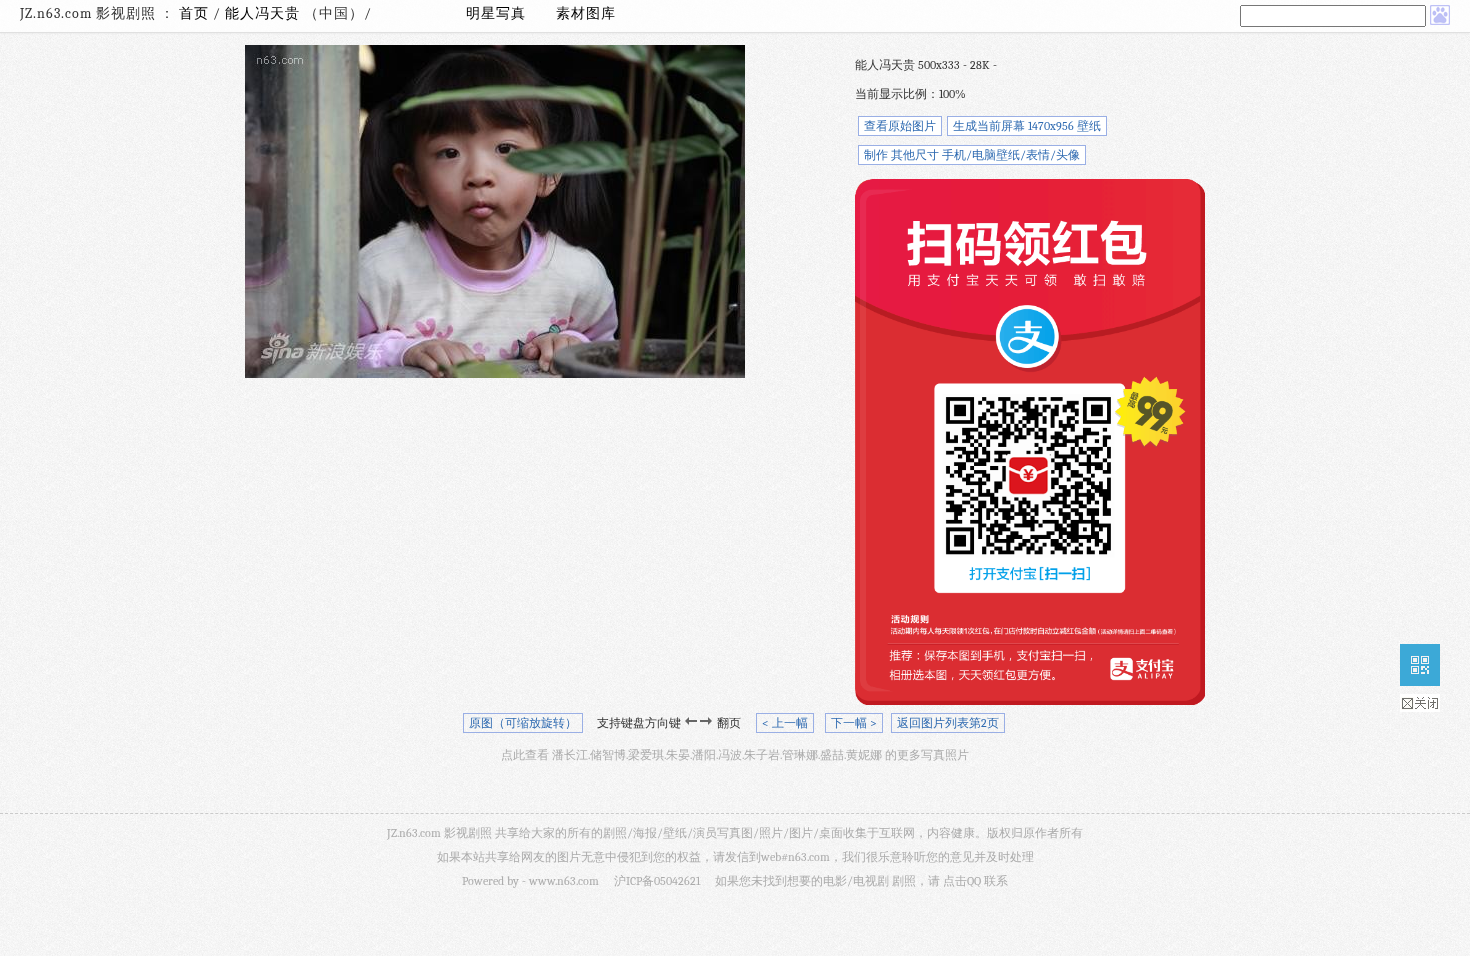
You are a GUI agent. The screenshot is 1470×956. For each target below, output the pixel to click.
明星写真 (496, 13)
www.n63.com (564, 881)
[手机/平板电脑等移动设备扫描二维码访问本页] (1420, 665)
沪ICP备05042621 (657, 881)
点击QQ (962, 881)
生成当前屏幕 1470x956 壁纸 (1027, 126)
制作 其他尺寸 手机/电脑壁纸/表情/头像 (972, 155)
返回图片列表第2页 (948, 723)
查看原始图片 (900, 126)
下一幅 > (854, 723)
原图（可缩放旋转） (523, 723)
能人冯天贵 (264, 13)
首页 (194, 13)
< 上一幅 (785, 723)
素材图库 (586, 13)
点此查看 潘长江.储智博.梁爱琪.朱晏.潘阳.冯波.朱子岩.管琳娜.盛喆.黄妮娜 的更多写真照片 (735, 755)
